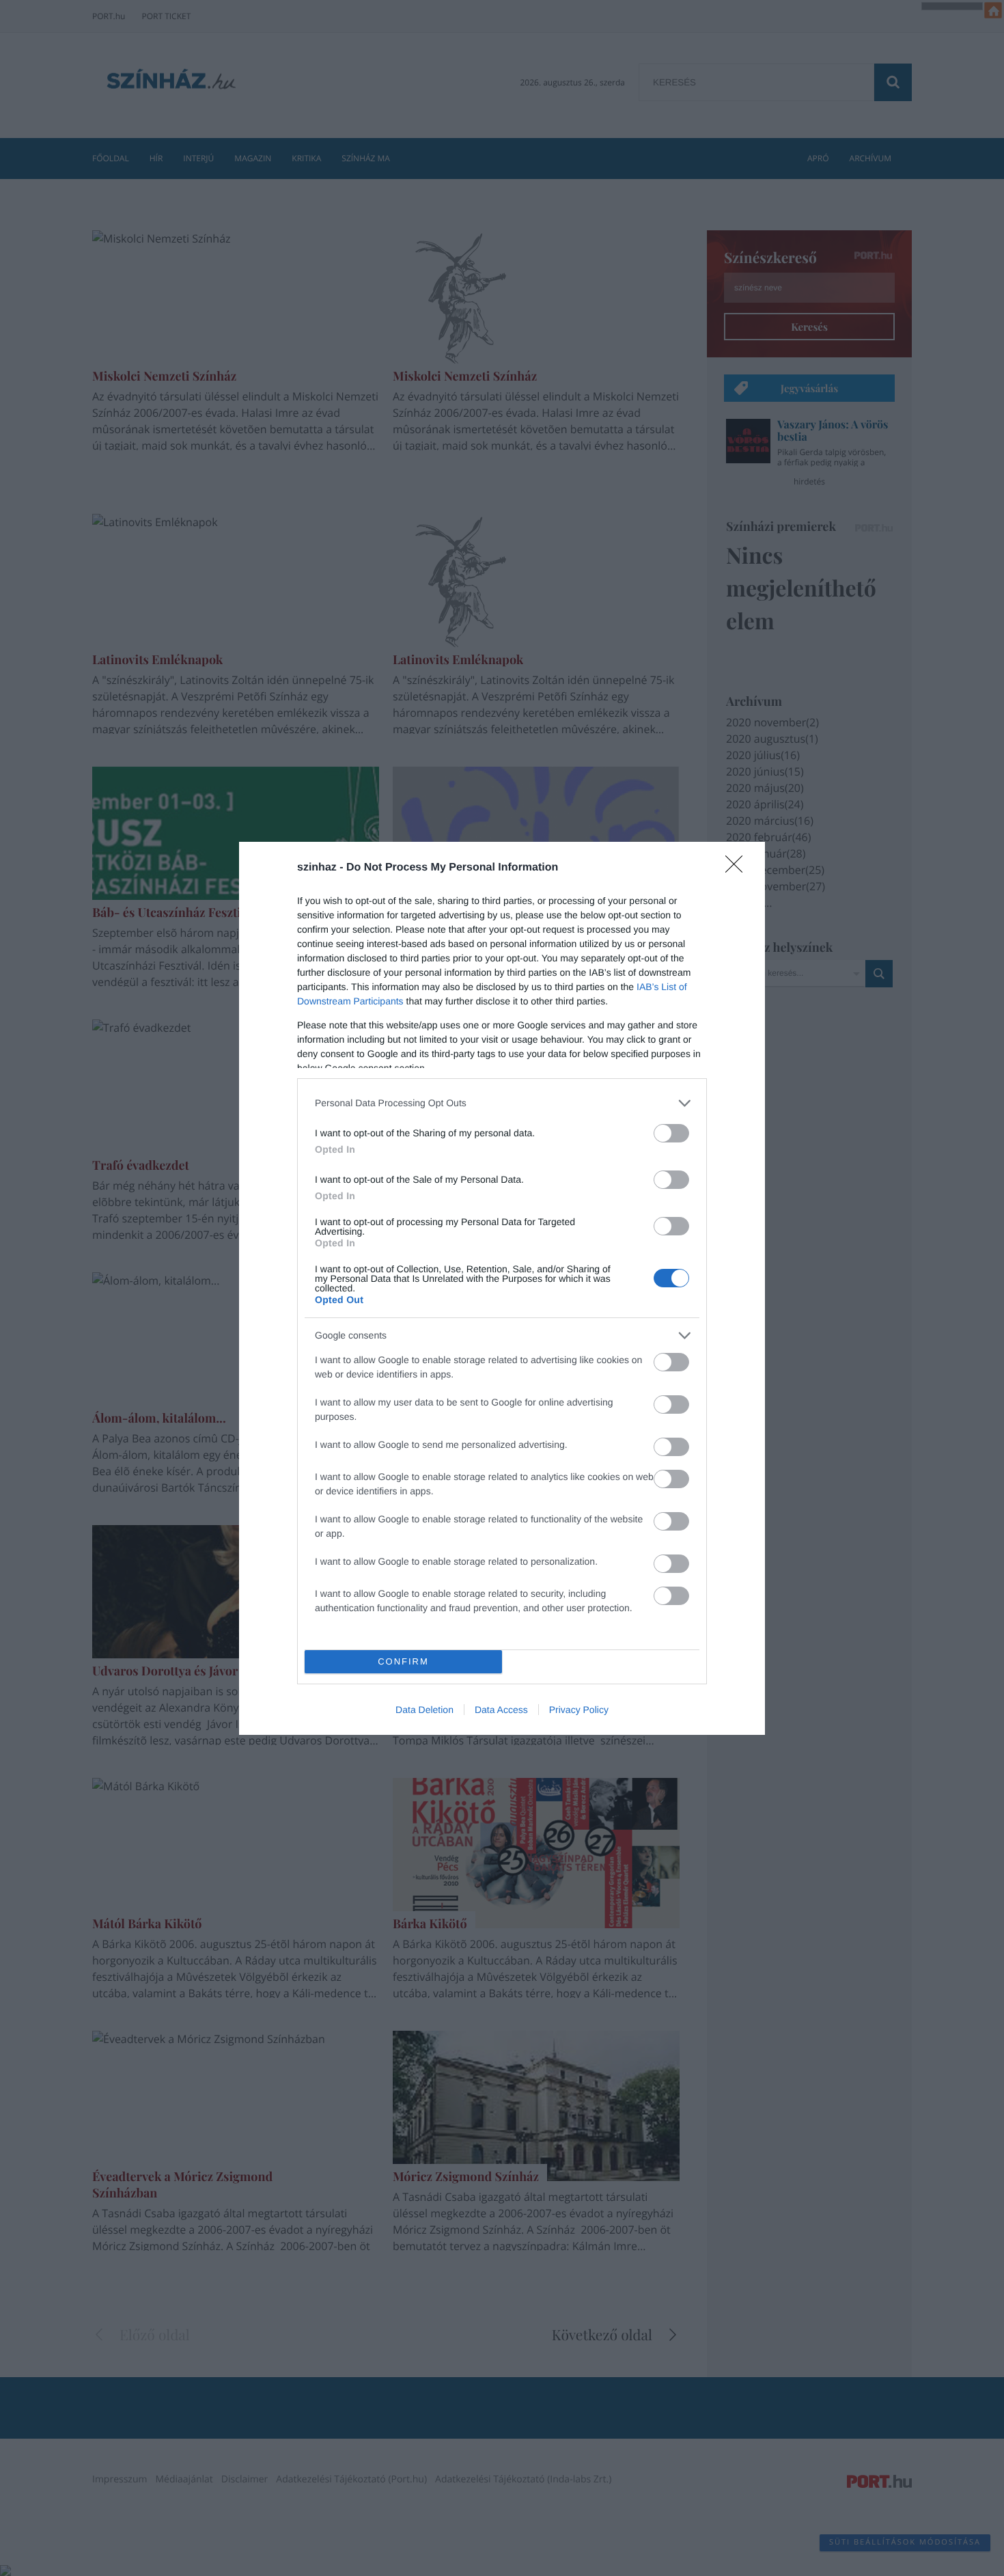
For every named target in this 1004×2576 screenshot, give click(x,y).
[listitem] (502, 1103)
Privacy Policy (579, 1710)
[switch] (671, 1133)
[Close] (738, 868)
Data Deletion (424, 1710)
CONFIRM (403, 1661)
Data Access (501, 1710)
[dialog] (502, 1288)
